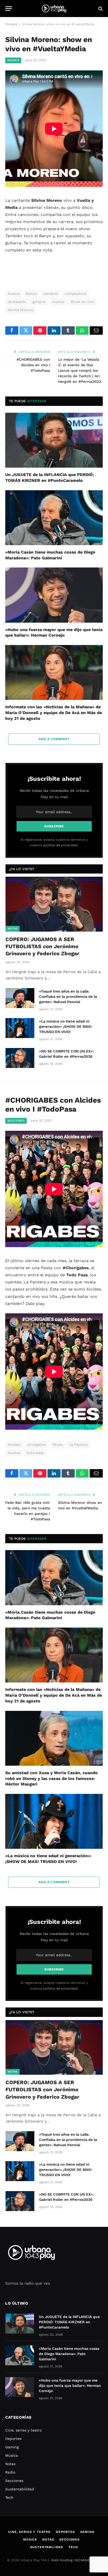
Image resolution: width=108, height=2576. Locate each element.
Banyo (31, 294)
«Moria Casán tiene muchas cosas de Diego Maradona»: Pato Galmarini (69, 2354)
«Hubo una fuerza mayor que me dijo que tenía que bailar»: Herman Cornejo (70, 2386)
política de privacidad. (61, 845)
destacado (17, 302)
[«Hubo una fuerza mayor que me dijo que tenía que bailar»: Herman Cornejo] (54, 595)
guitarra (39, 302)
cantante (51, 294)
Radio (10, 2472)
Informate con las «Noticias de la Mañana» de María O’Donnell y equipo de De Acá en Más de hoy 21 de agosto (54, 713)
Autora (14, 294)
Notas (13, 929)
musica (58, 302)
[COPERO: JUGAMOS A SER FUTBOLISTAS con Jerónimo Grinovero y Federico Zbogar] (54, 904)
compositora (75, 294)
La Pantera (78, 1445)
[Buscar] (100, 9)
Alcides (14, 1445)
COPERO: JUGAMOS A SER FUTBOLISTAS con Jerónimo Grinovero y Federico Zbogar (42, 946)
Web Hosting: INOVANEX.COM (76, 2560)
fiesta (58, 1445)
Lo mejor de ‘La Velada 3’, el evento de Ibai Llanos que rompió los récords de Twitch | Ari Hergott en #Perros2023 (79, 370)
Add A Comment (54, 739)
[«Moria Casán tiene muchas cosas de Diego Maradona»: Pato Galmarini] (54, 518)
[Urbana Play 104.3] (54, 9)
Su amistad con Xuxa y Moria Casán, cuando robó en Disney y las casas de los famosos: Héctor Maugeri (52, 1779)
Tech (9, 2497)
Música (13, 60)
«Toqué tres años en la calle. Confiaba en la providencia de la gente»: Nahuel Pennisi (68, 997)
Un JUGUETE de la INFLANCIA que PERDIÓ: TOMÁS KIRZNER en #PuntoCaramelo (69, 2322)
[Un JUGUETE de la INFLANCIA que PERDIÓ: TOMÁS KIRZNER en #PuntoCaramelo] (54, 440)
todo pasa (35, 1453)
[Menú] (9, 9)
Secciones (16, 1121)
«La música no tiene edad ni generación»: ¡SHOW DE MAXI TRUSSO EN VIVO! (65, 1026)
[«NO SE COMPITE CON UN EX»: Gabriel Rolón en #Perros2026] (20, 1058)
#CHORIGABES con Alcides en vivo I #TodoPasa (33, 365)
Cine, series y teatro (23, 2430)
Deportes (13, 2439)
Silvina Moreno (21, 310)
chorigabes (37, 1445)
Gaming (12, 2447)
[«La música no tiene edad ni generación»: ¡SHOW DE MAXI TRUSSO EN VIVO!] (20, 1028)
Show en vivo (82, 302)
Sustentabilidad (20, 2489)
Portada (11, 24)
